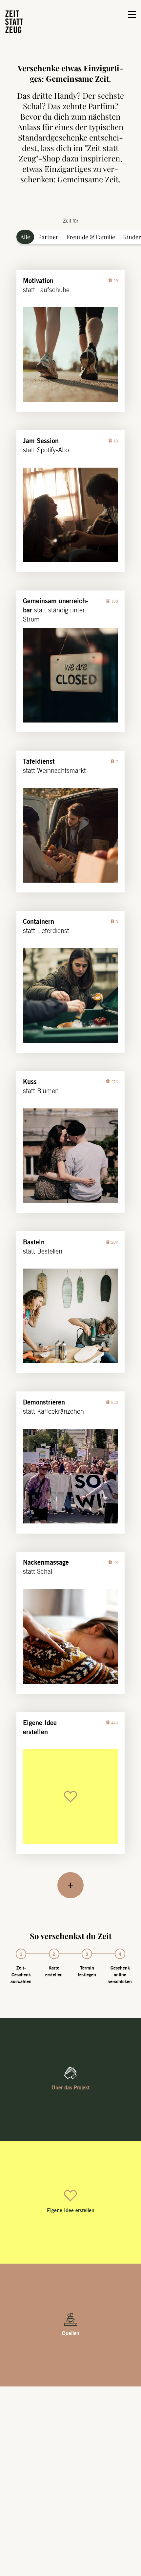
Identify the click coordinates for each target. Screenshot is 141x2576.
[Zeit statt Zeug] (14, 22)
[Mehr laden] (70, 1885)
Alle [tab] (25, 237)
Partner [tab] (48, 237)
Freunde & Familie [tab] (91, 237)
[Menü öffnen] (132, 14)
